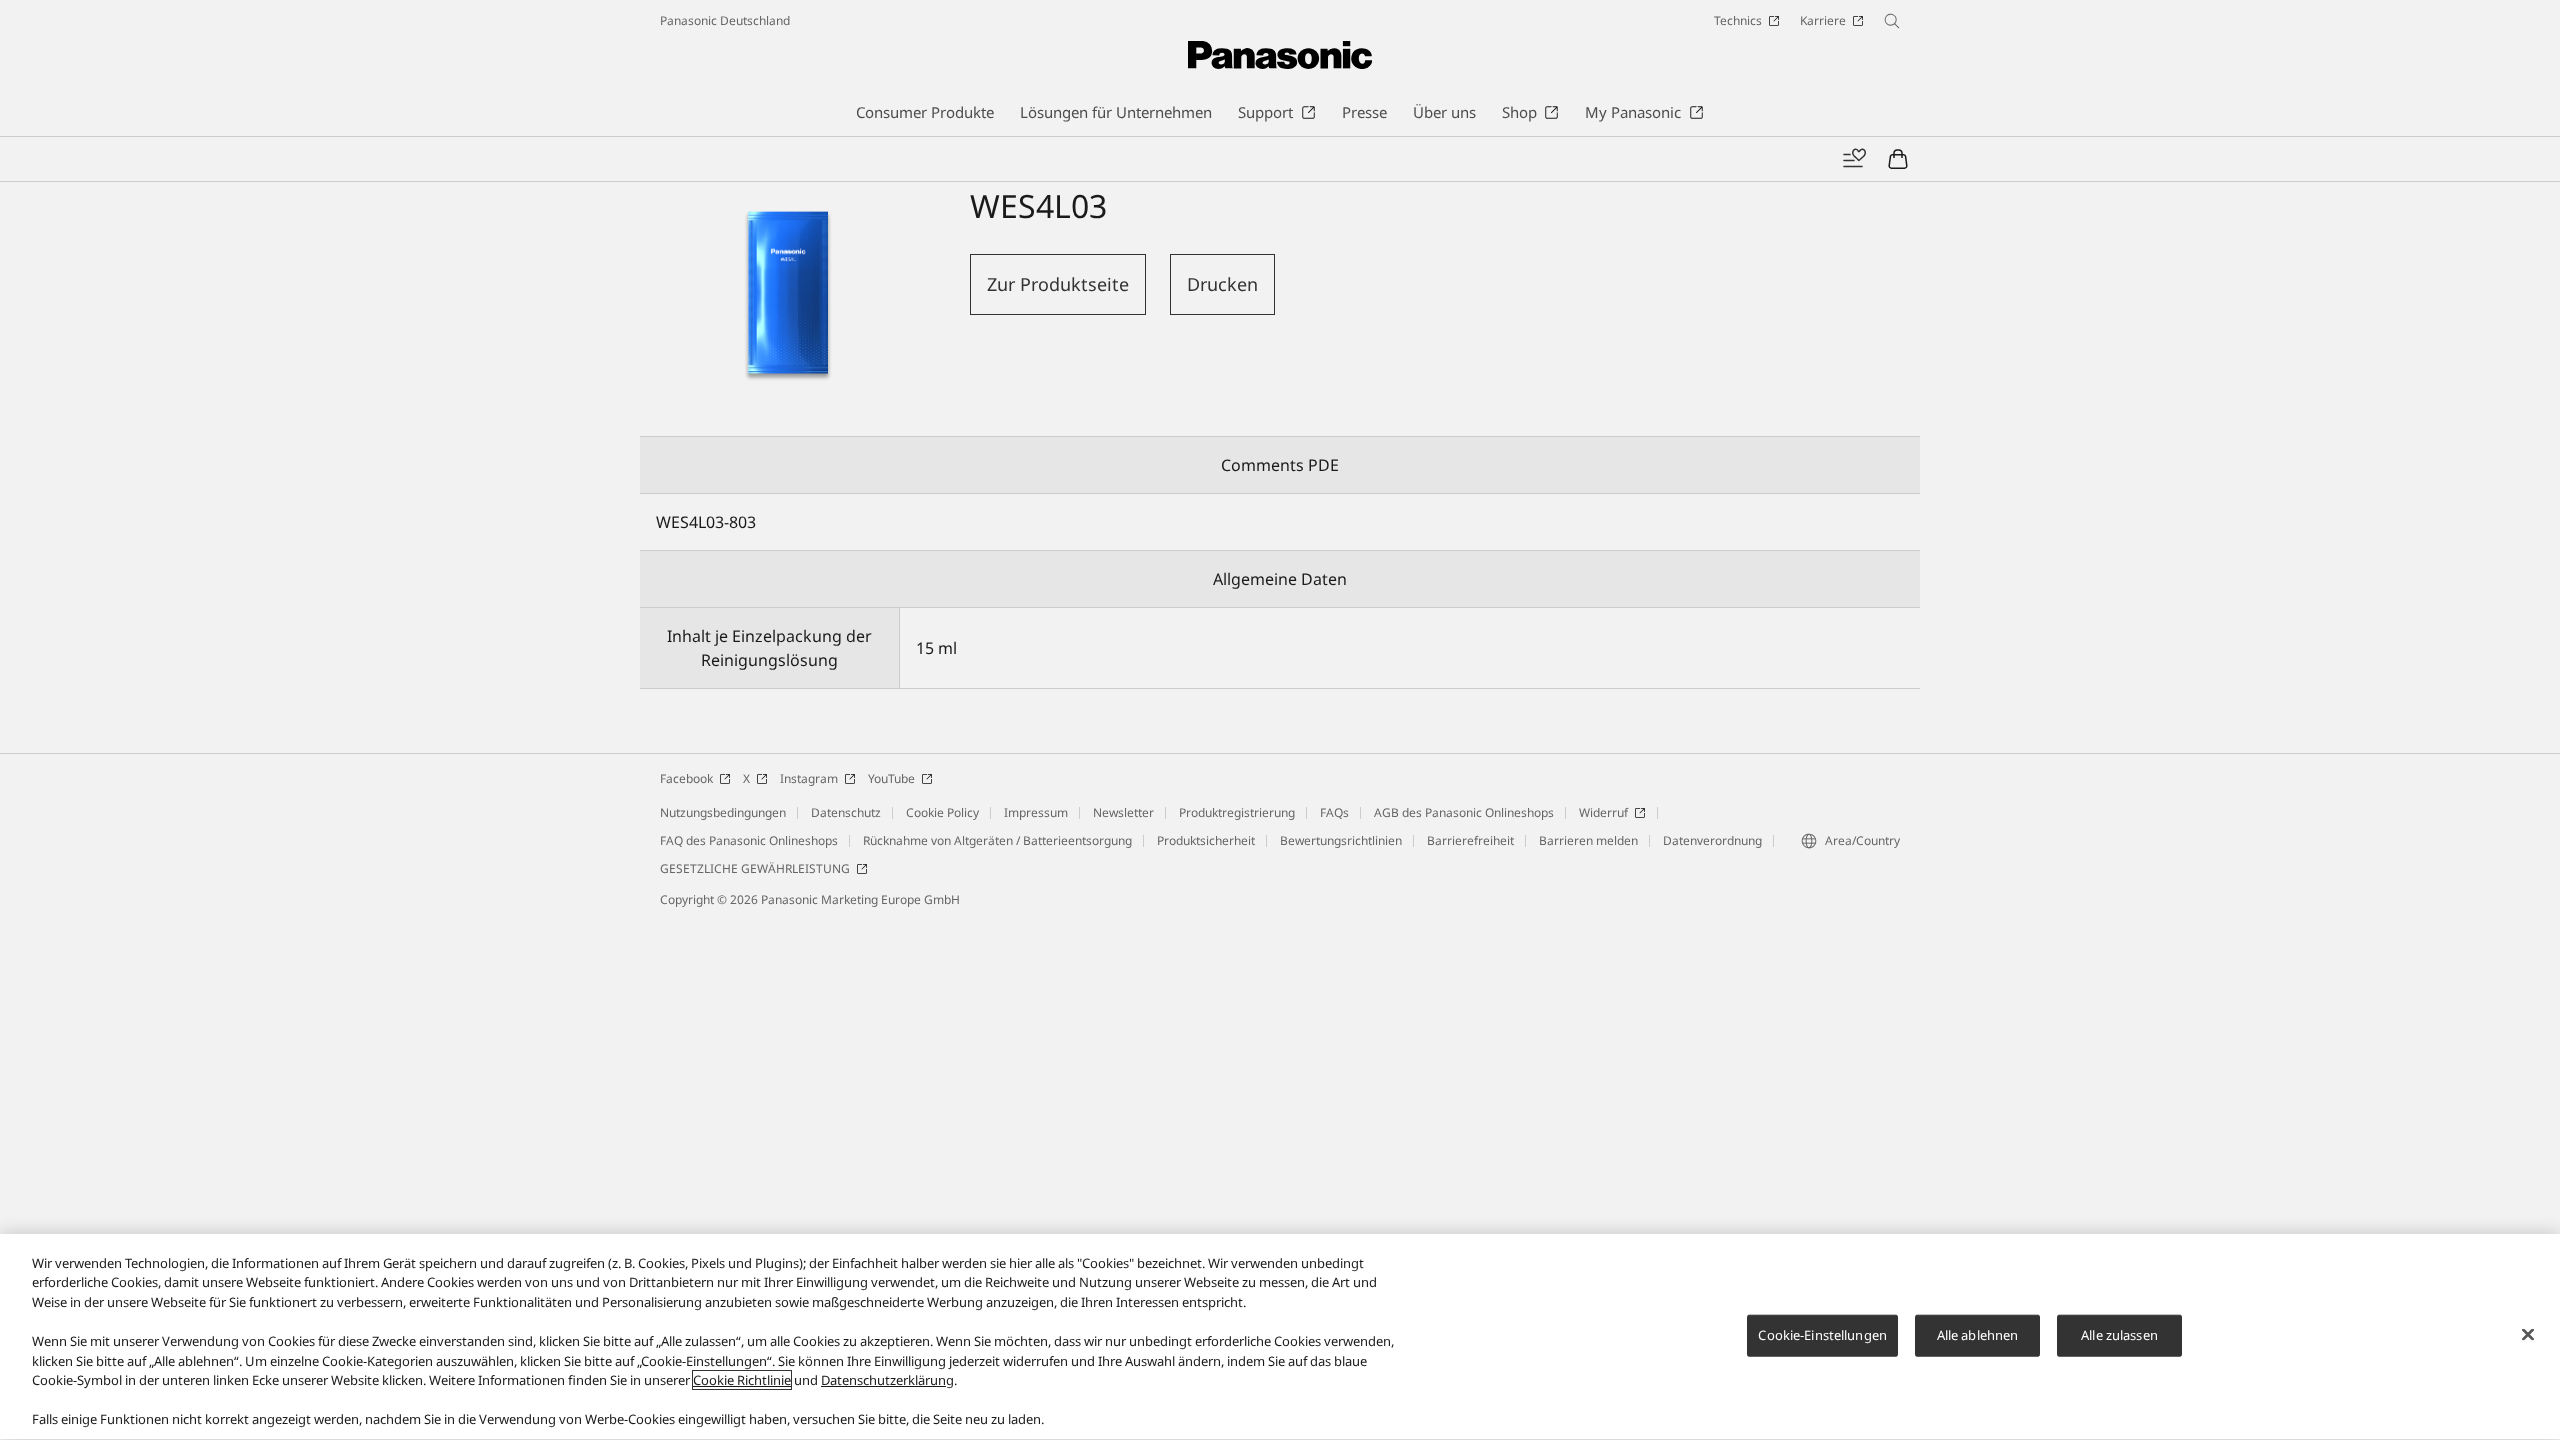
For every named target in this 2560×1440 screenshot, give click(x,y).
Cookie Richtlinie (742, 1380)
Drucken (1222, 284)
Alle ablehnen (1978, 1335)
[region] (1280, 1337)
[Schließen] (2528, 1335)
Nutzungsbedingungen (723, 812)
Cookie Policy (942, 812)
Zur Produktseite (1058, 284)
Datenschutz (846, 812)
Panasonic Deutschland (725, 20)
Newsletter (1123, 812)
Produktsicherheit (1206, 840)
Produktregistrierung (1237, 812)
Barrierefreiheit (1470, 840)
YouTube (891, 778)
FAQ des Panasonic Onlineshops (749, 840)
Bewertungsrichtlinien (1341, 840)
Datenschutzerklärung (887, 1380)
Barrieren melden (1588, 840)
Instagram (809, 778)
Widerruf (1603, 812)
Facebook (686, 778)
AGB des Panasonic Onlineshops (1464, 812)
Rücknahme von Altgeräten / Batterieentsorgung (997, 840)
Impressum (1036, 812)
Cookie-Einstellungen (1822, 1335)
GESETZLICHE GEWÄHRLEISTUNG (755, 868)
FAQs (1334, 812)
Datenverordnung (1712, 840)
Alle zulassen (2119, 1335)
